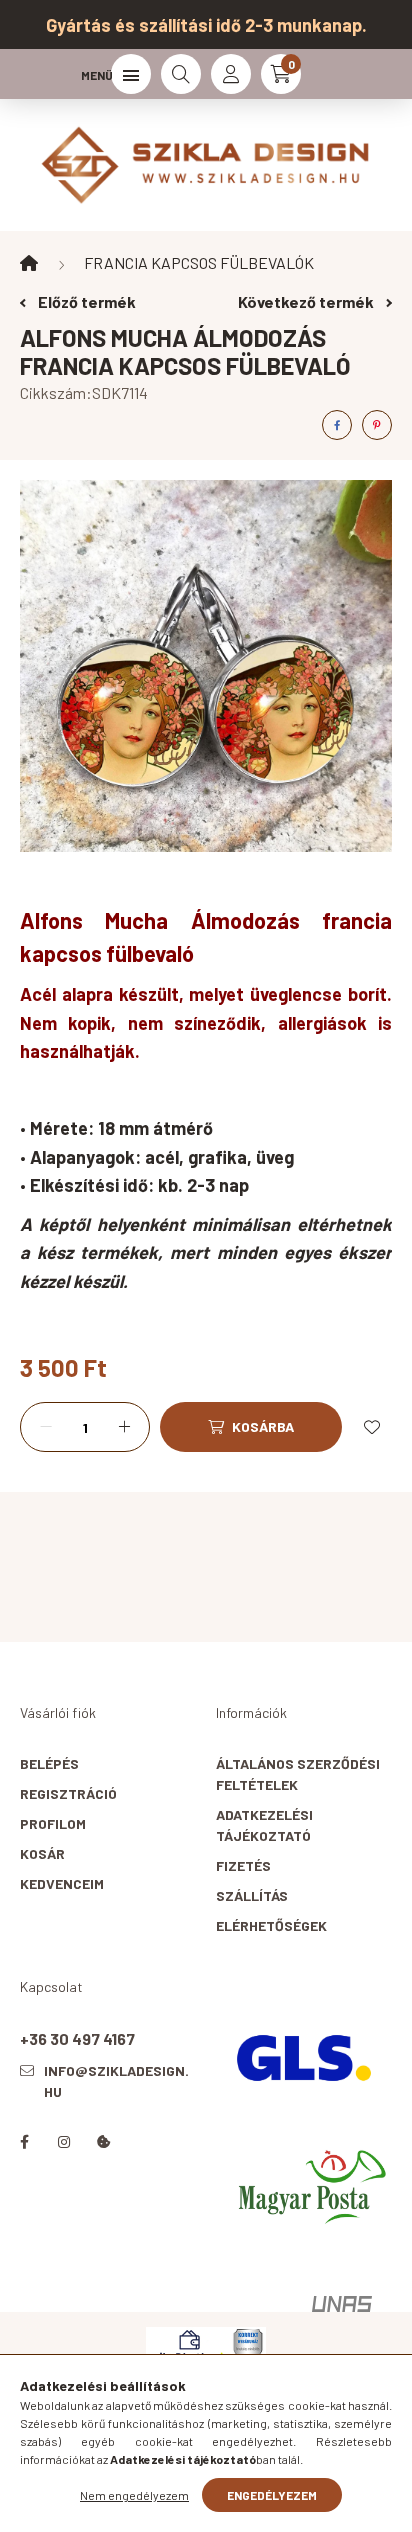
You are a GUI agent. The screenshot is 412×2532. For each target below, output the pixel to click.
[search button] (181, 74)
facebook (24, 2142)
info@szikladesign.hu (116, 2081)
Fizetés (243, 1865)
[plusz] (124, 1427)
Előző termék (85, 301)
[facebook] (337, 425)
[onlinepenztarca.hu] (206, 2344)
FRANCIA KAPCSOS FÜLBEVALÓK (199, 262)
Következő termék (307, 301)
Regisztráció (68, 1793)
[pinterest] (377, 425)
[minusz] (46, 1427)
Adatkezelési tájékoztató (264, 1825)
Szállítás (252, 1895)
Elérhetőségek (271, 1925)
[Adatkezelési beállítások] (104, 2142)
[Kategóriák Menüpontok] (131, 74)
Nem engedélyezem (134, 2495)
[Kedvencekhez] (372, 1427)
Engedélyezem (272, 2495)
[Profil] (231, 74)
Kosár (42, 1853)
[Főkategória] (29, 263)
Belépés (49, 1763)
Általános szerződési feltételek (298, 1774)
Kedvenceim (62, 1883)
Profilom (53, 1823)
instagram (64, 2142)
